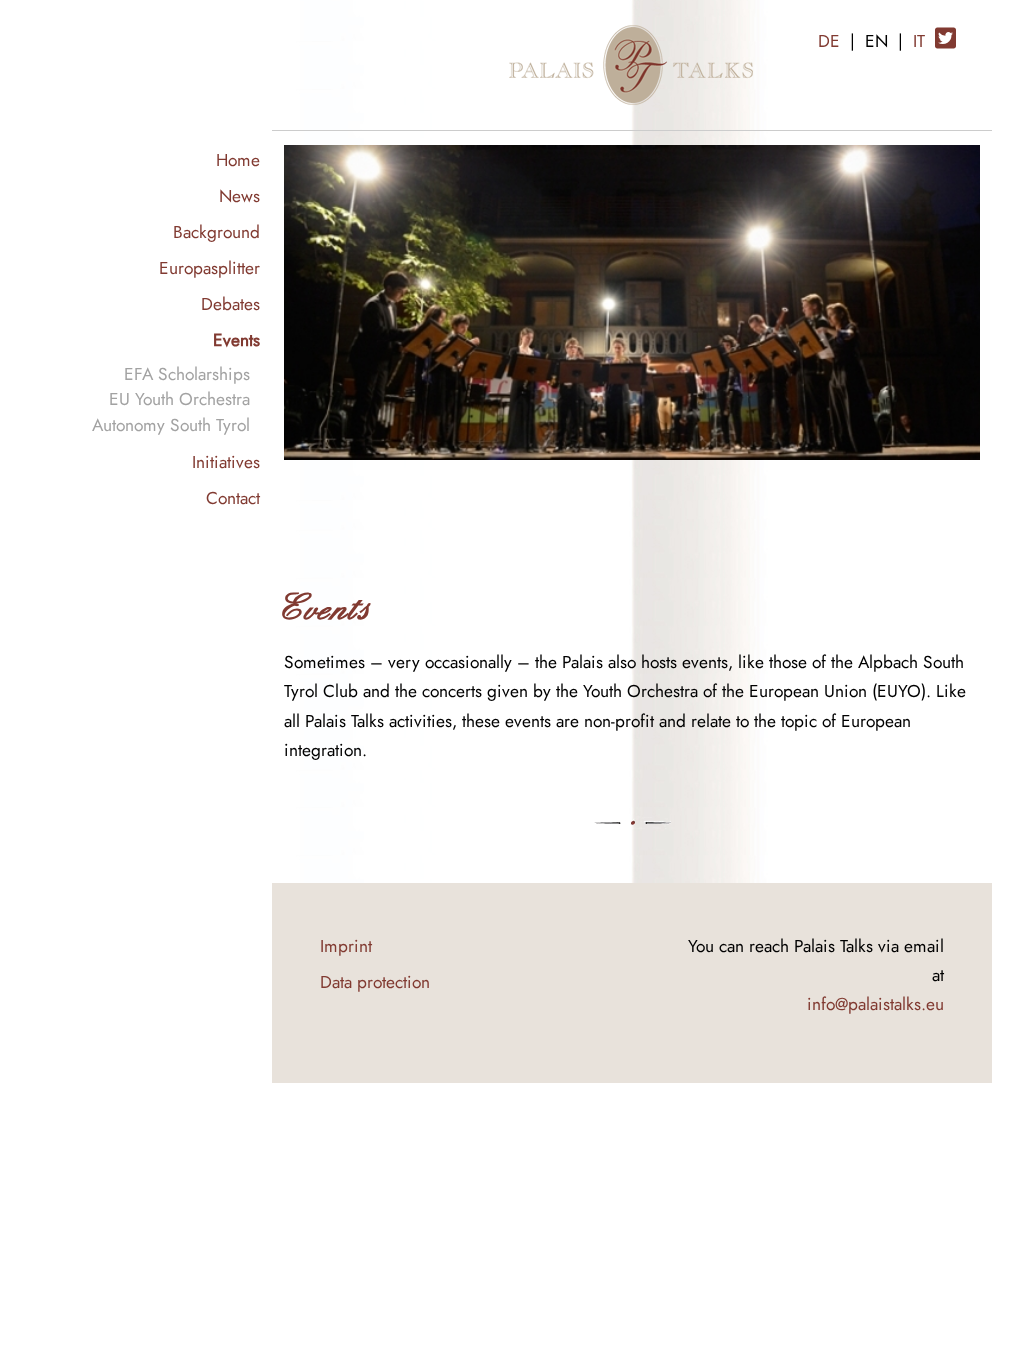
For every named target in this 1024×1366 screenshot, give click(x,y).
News (239, 195)
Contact (233, 497)
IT (919, 40)
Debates (230, 303)
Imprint (346, 945)
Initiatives (226, 461)
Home (238, 159)
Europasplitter (209, 267)
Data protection (375, 981)
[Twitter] (945, 30)
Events (236, 339)
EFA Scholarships (187, 373)
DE (829, 40)
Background (216, 231)
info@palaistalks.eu (875, 1003)
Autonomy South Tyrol (171, 424)
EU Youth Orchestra (179, 398)
